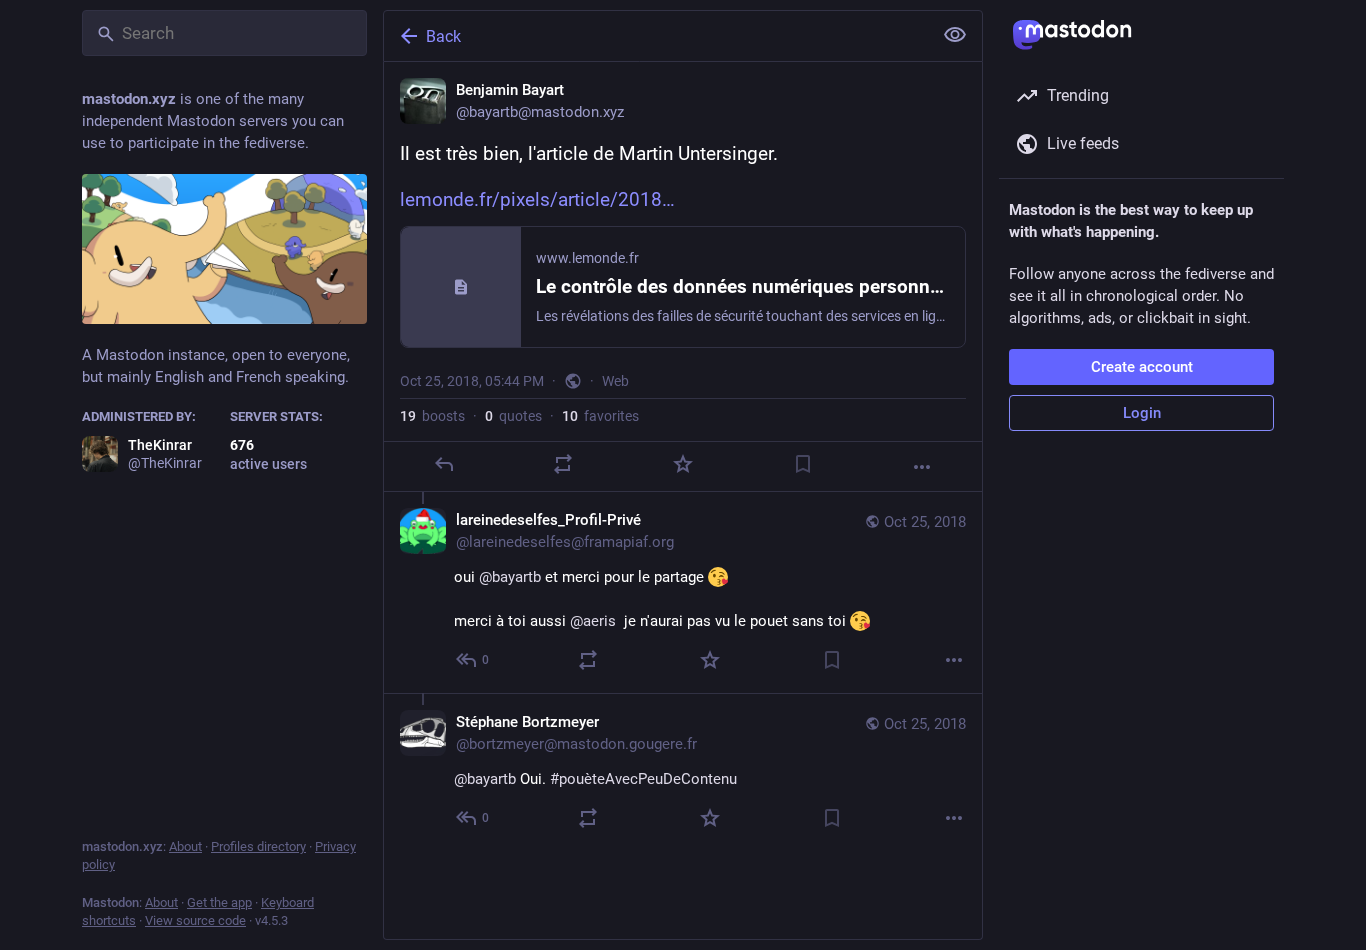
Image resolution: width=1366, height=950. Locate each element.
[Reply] (444, 464)
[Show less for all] (955, 35)
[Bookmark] (803, 464)
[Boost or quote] (563, 464)
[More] (922, 467)
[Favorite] (683, 464)
